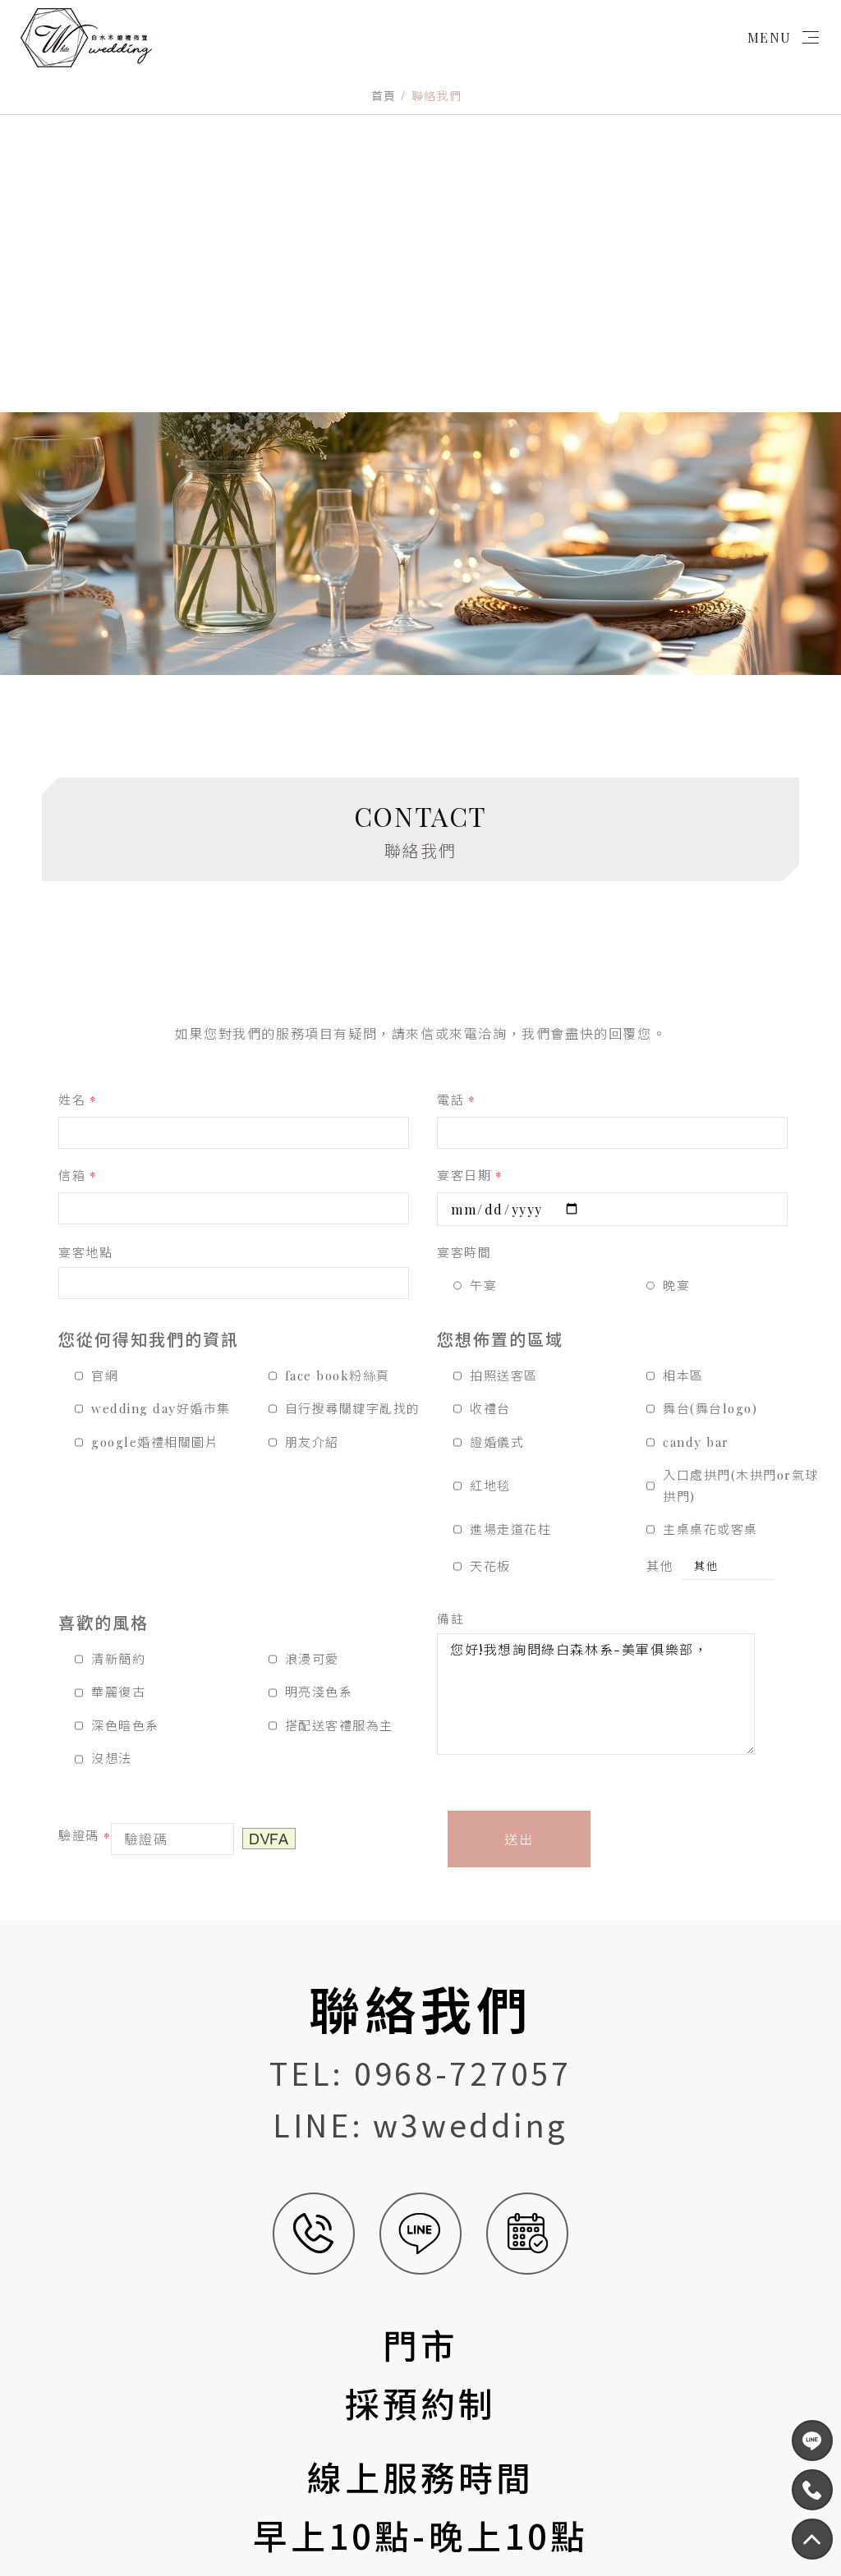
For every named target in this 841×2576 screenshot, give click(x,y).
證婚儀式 (497, 1442)
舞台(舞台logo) (710, 1408)
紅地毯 (490, 1485)
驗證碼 (85, 1837)
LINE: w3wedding (420, 2124)
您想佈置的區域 (500, 1339)
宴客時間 (464, 1252)
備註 (450, 1619)
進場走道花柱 (510, 1529)
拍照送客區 (504, 1375)
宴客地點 (85, 1252)
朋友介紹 (312, 1442)
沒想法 (112, 1758)
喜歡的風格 (103, 1622)
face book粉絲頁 (338, 1375)
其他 (660, 1566)
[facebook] (812, 2441)
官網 (105, 1375)
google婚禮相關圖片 (155, 1442)
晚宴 (676, 1285)
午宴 (483, 1285)
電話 (457, 1101)
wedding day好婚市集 (161, 1408)
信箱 (78, 1176)
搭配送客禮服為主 (339, 1725)
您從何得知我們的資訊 (149, 1339)
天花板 (490, 1566)
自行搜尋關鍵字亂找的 (353, 1408)
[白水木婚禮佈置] (86, 38)
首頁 (384, 96)
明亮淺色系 (319, 1692)
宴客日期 (470, 1176)
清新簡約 (118, 1659)
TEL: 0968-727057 (420, 2073)
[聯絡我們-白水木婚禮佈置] (420, 544)
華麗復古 (118, 1692)
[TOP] (812, 2490)
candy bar (696, 1442)
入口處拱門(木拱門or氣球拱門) (741, 1485)
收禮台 (490, 1408)
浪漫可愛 (312, 1659)
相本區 (683, 1375)
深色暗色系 (125, 1725)
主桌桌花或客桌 (710, 1529)
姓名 (78, 1101)
